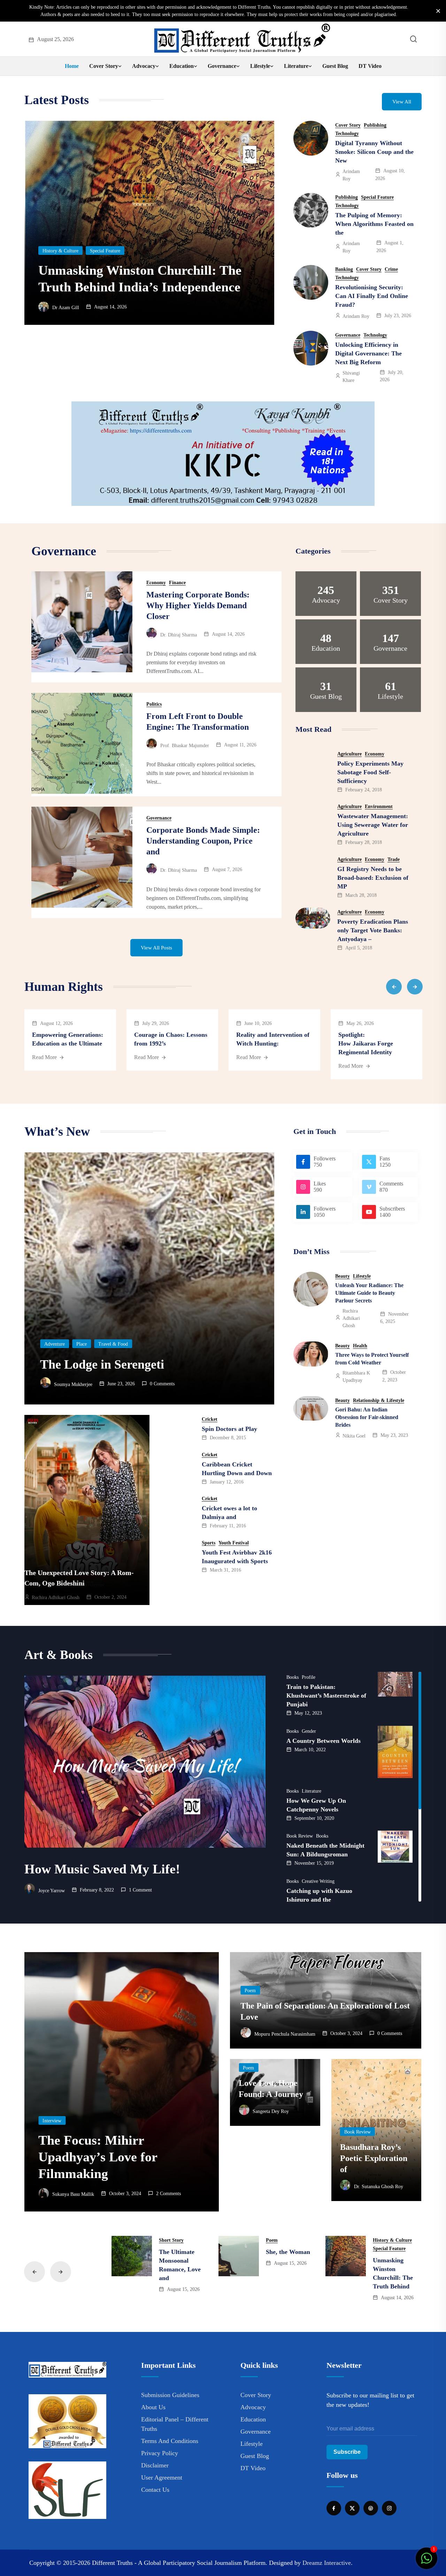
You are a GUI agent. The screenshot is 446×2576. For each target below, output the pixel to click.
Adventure (55, 1344)
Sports (209, 1543)
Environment (379, 807)
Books (293, 1677)
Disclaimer (155, 2465)
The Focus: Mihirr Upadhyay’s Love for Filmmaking (98, 2157)
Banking (344, 269)
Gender (309, 1731)
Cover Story (104, 66)
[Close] (438, 11)
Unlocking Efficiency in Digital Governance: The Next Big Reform (368, 353)
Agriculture (349, 754)
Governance (222, 66)
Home (72, 66)
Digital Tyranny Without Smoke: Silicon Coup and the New (374, 152)
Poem (250, 1991)
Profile (309, 1677)
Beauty (343, 1276)
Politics (154, 704)
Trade (394, 860)
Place (82, 1344)
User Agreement (162, 2477)
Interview (52, 2121)
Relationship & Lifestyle (379, 1401)
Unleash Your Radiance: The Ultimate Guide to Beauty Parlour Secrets (369, 1293)
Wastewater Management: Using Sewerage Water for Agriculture (373, 825)
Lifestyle (260, 66)
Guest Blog (335, 66)
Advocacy (144, 66)
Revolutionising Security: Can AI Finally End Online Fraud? (372, 296)
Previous (394, 986)
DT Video (370, 66)
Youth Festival (234, 1543)
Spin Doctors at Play (229, 1429)
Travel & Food (113, 1344)
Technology (347, 134)
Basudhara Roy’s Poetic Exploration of (374, 2158)
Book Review (300, 1836)
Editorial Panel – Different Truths (175, 2424)
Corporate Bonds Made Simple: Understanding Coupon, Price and (203, 841)
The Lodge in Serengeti (102, 1364)
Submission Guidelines (170, 2395)
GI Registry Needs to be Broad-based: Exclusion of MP (373, 878)
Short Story (171, 2240)
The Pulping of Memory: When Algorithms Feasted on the (374, 224)
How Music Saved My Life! (102, 1869)
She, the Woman (288, 2252)
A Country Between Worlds (324, 1741)
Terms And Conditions (170, 2441)
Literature (296, 66)
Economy (52, 234)
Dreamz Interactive (327, 2563)
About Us (153, 2407)
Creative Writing (318, 1881)
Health (360, 1346)
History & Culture (392, 2240)
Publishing (375, 125)
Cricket (210, 1419)
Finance (80, 234)
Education (182, 66)
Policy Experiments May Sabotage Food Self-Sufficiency (370, 772)
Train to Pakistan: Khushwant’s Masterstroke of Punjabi (326, 1696)
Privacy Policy (160, 2453)
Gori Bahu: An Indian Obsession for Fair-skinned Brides (367, 1417)
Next (415, 986)
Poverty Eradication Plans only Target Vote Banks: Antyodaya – (373, 930)
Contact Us (155, 2490)
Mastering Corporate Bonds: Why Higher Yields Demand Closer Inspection (136, 270)
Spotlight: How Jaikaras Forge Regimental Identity (366, 1043)
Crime (391, 269)
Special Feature (377, 197)
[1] (426, 2562)
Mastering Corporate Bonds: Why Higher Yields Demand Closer (198, 605)
